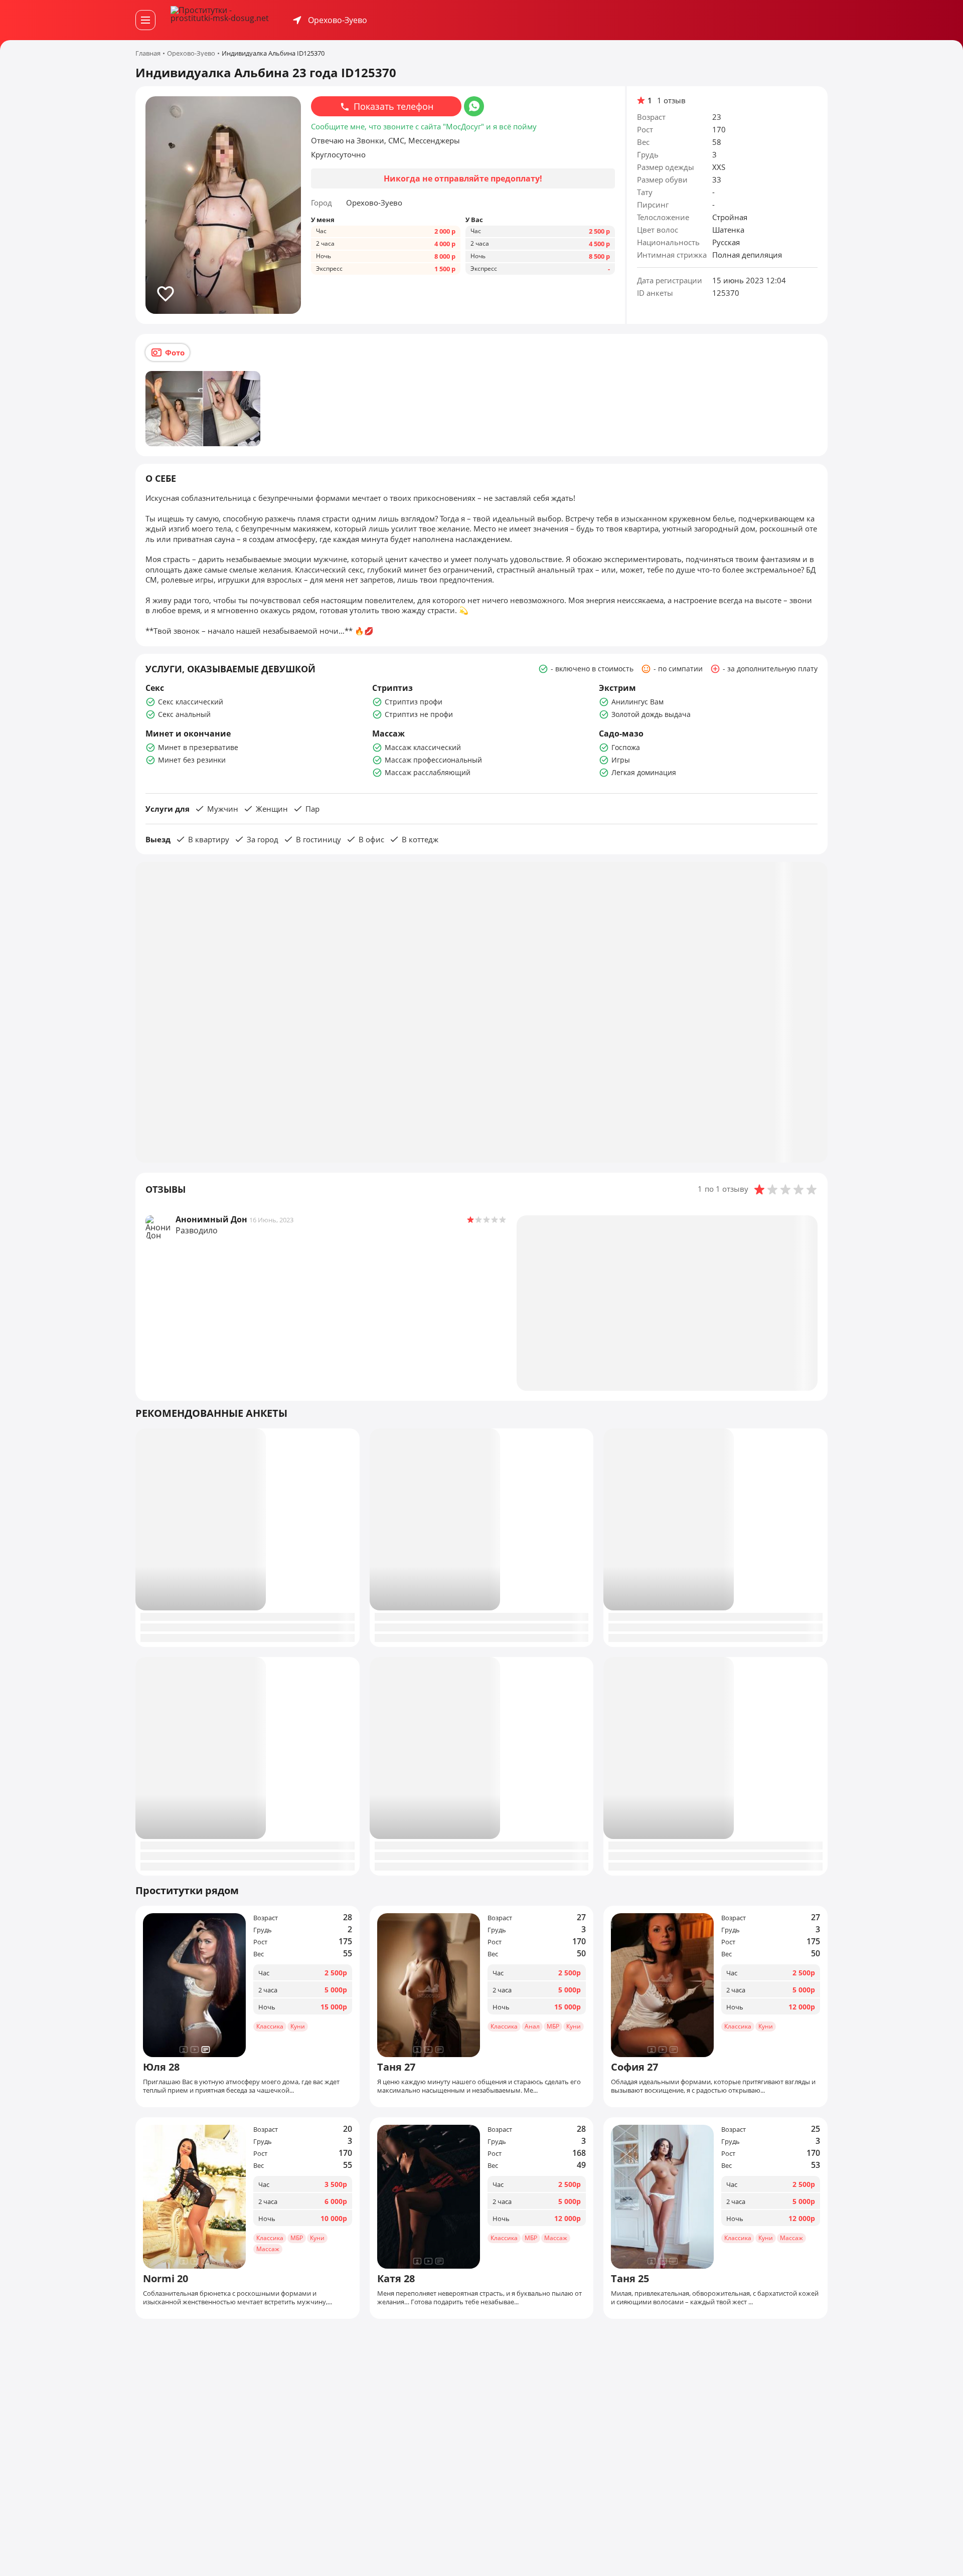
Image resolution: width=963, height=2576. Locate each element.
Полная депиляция (747, 255)
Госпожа (626, 747)
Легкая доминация (644, 772)
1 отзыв (671, 101)
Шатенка (728, 230)
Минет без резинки (192, 760)
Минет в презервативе (198, 747)
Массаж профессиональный (433, 760)
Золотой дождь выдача (651, 714)
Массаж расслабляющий (428, 772)
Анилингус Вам (637, 702)
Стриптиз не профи (419, 714)
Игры (621, 760)
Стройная (730, 217)
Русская (726, 242)
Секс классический (191, 702)
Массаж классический (423, 747)
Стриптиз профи (414, 702)
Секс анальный (184, 714)
